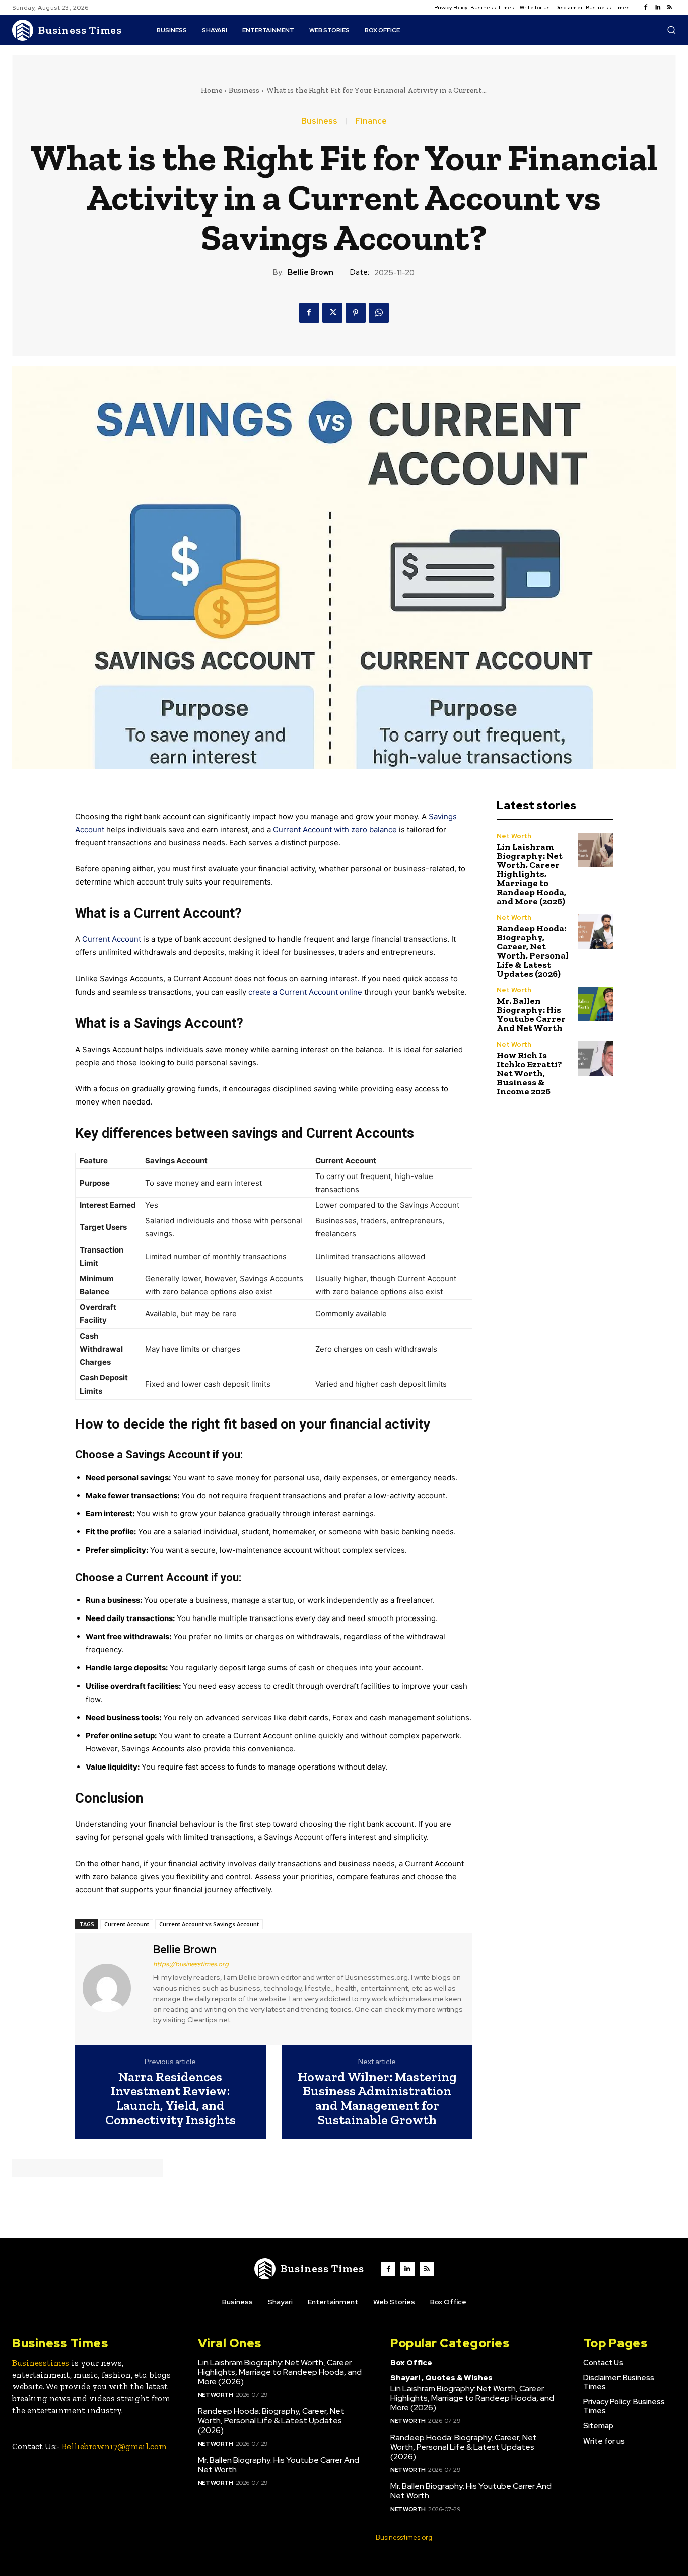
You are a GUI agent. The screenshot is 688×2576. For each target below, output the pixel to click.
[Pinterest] (356, 313)
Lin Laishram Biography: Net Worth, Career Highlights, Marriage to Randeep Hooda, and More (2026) (531, 874)
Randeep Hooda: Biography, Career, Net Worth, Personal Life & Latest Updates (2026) (533, 951)
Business (244, 90)
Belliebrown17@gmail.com (114, 2446)
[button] (671, 30)
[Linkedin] (658, 8)
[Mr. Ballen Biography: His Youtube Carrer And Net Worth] (596, 1004)
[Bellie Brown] (113, 1988)
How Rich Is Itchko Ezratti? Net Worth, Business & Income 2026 (529, 1073)
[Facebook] (646, 8)
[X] (332, 313)
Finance (371, 121)
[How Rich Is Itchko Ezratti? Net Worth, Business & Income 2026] (596, 1058)
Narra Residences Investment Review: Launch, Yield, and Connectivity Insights (170, 2098)
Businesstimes (41, 2363)
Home (212, 90)
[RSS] (670, 8)
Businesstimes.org (404, 2537)
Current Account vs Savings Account (209, 1924)
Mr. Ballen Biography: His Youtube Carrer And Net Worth (531, 1014)
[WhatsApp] (379, 313)
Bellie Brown (311, 272)
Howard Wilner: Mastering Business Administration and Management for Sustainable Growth (377, 2098)
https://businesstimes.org (191, 1964)
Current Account (112, 939)
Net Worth (514, 836)
